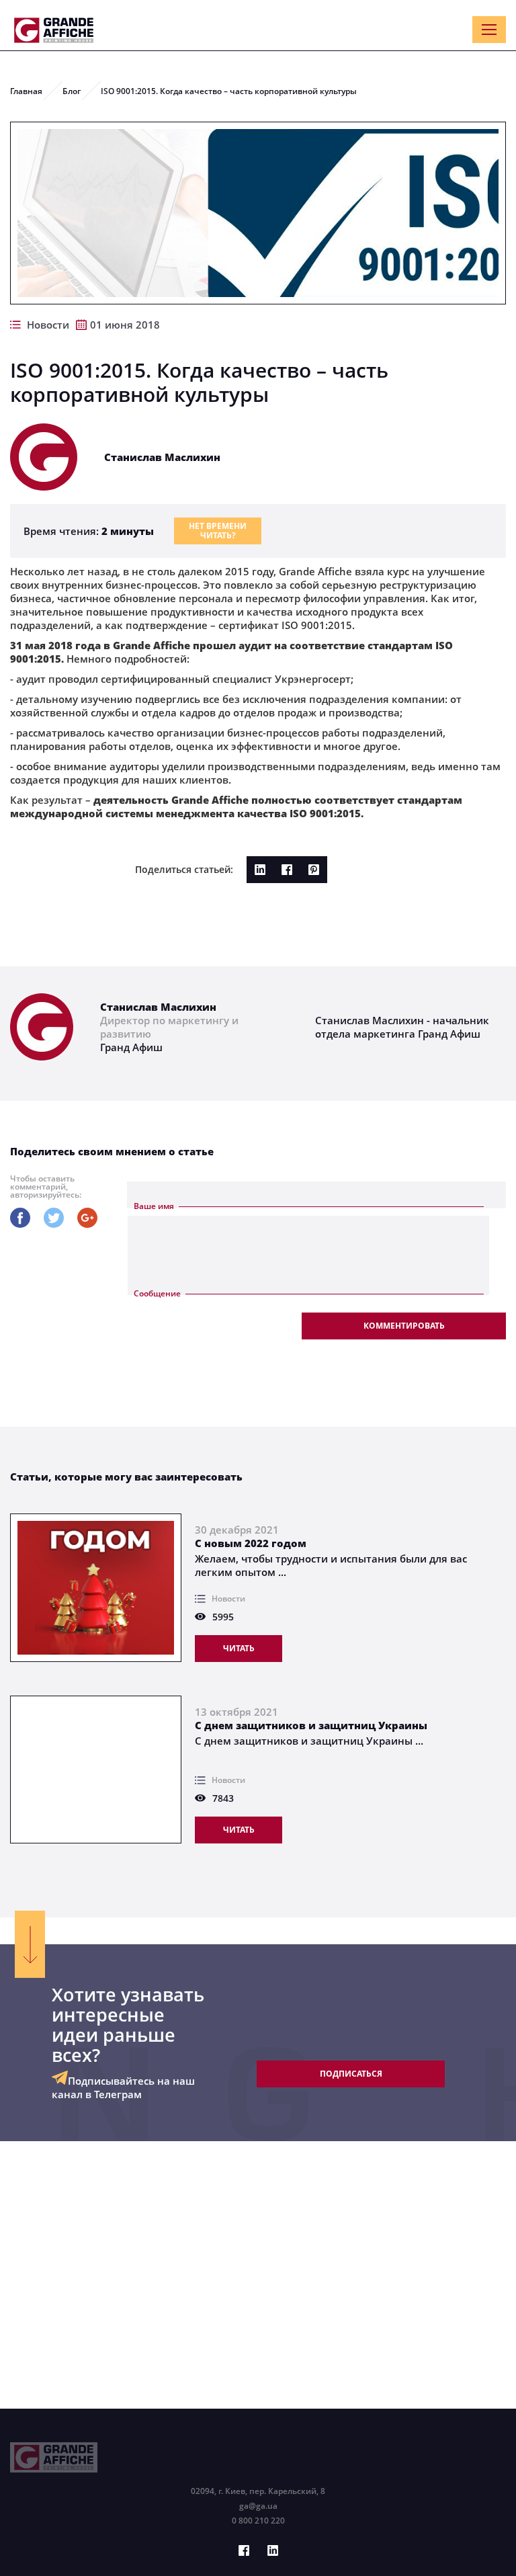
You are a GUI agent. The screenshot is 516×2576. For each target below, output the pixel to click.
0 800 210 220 (258, 2521)
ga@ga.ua (258, 2506)
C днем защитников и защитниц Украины (311, 1725)
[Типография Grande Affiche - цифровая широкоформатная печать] (54, 30)
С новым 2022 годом (251, 1543)
